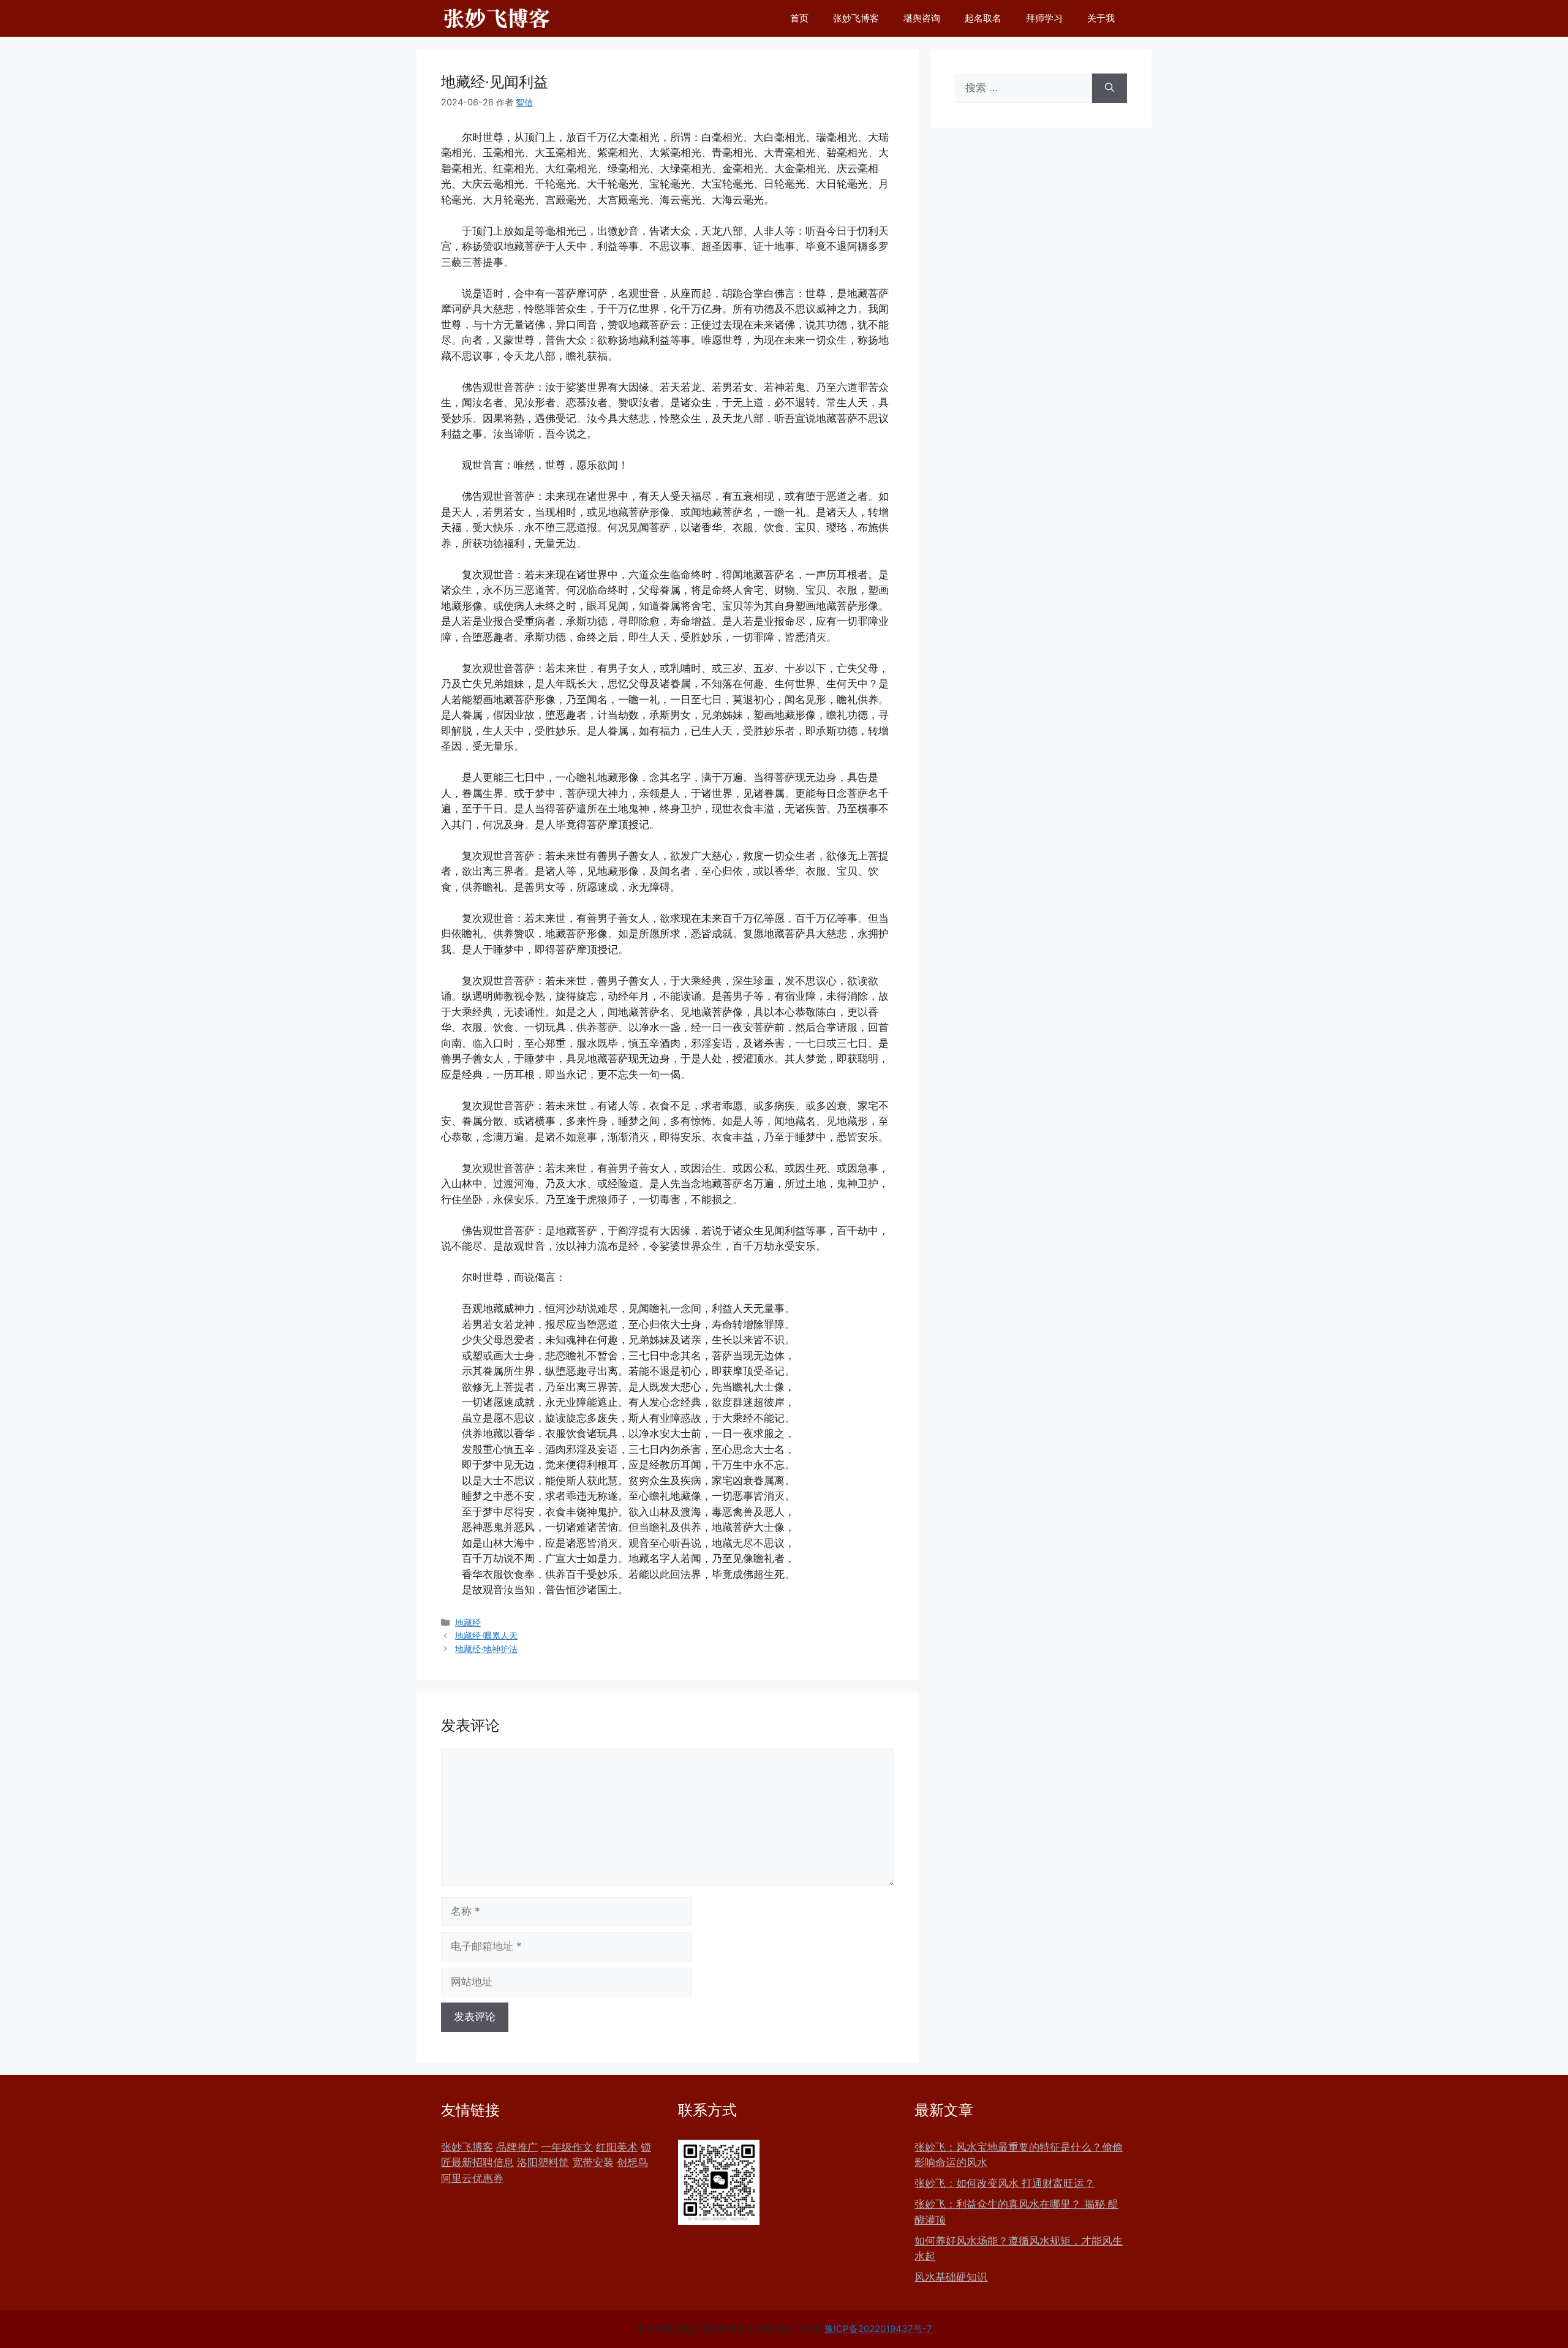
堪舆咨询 (922, 18)
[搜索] (1110, 88)
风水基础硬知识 (951, 2277)
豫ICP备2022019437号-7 (878, 2329)
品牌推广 (517, 2147)
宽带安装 (593, 2162)
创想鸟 (632, 2162)
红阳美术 (617, 2147)
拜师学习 (1044, 18)
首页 (799, 18)
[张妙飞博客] (497, 18)
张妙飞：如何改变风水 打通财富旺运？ (1005, 2183)
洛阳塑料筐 (543, 2162)
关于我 (1101, 18)
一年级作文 (567, 2147)
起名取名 (983, 18)
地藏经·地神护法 (486, 1649)
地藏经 (468, 1622)
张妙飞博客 (856, 18)
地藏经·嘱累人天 (486, 1635)
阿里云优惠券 (472, 2178)
